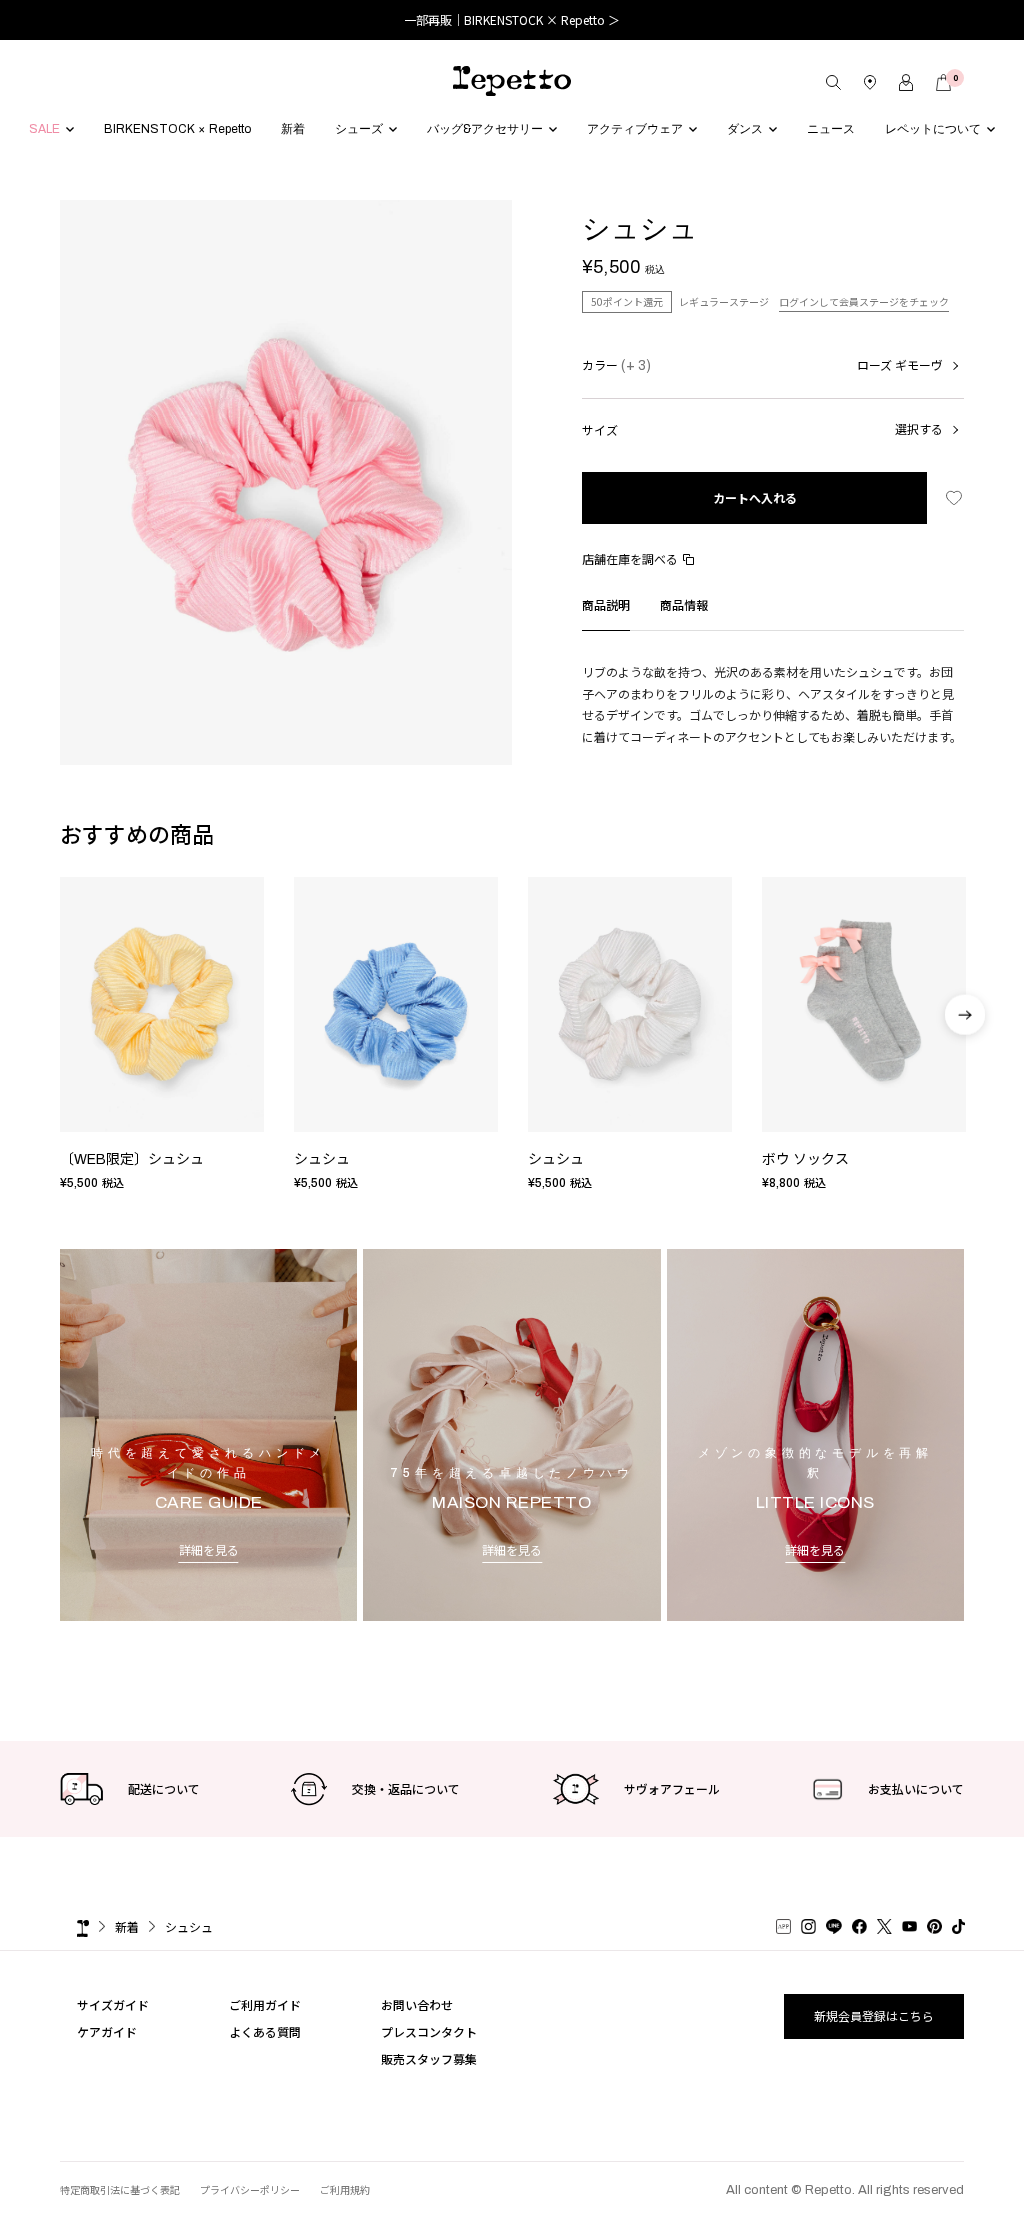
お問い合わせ (417, 2004)
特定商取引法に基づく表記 (120, 2189)
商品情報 (684, 604)
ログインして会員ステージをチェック (864, 301)
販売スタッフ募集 (429, 2058)
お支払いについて (916, 1788)
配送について (164, 1788)
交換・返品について (406, 1788)
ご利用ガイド (265, 2004)
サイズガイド (113, 2004)
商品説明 (606, 604)
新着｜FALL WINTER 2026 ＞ (512, 19)
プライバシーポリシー (250, 2189)
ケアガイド (107, 2031)
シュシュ (322, 1159)
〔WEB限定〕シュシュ (132, 1159)
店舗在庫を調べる (630, 558)
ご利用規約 (345, 2189)
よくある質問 (265, 2031)
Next (965, 1045)
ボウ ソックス (805, 1159)
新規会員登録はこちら (874, 2015)
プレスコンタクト (429, 2031)
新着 (127, 1926)
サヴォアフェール (672, 1788)
